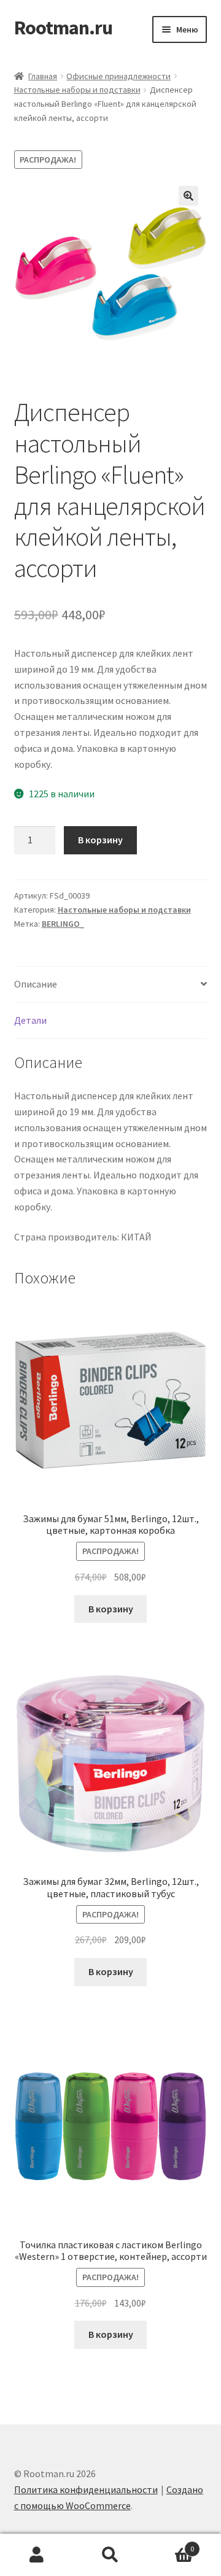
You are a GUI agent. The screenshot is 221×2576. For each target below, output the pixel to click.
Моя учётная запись (37, 2555)
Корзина (171, 2544)
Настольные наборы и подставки (77, 90)
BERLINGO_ (63, 924)
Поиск (110, 2555)
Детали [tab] (30, 1020)
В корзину (100, 840)
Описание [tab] (36, 984)
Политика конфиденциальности (86, 2489)
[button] (188, 196)
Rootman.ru (63, 28)
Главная (43, 76)
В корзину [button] (111, 1609)
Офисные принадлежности (118, 76)
